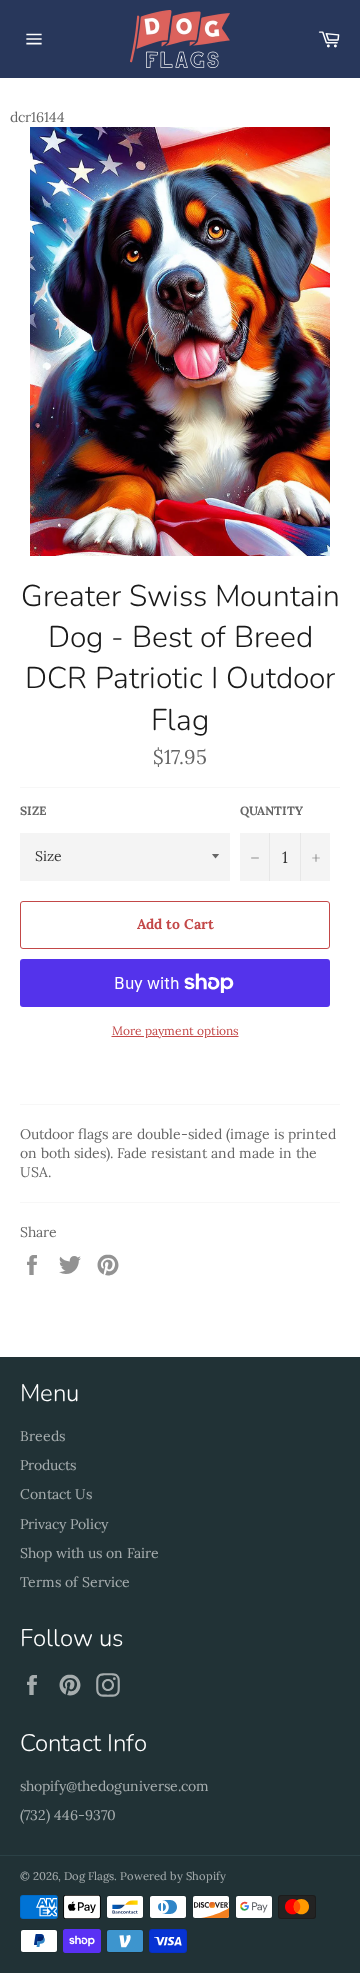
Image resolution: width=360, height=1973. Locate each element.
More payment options (175, 1030)
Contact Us (56, 1494)
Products (48, 1465)
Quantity (271, 810)
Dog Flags (89, 1876)
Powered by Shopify (173, 1876)
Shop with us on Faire (89, 1553)
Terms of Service (75, 1582)
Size (33, 810)
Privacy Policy (64, 1524)
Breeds (42, 1436)
